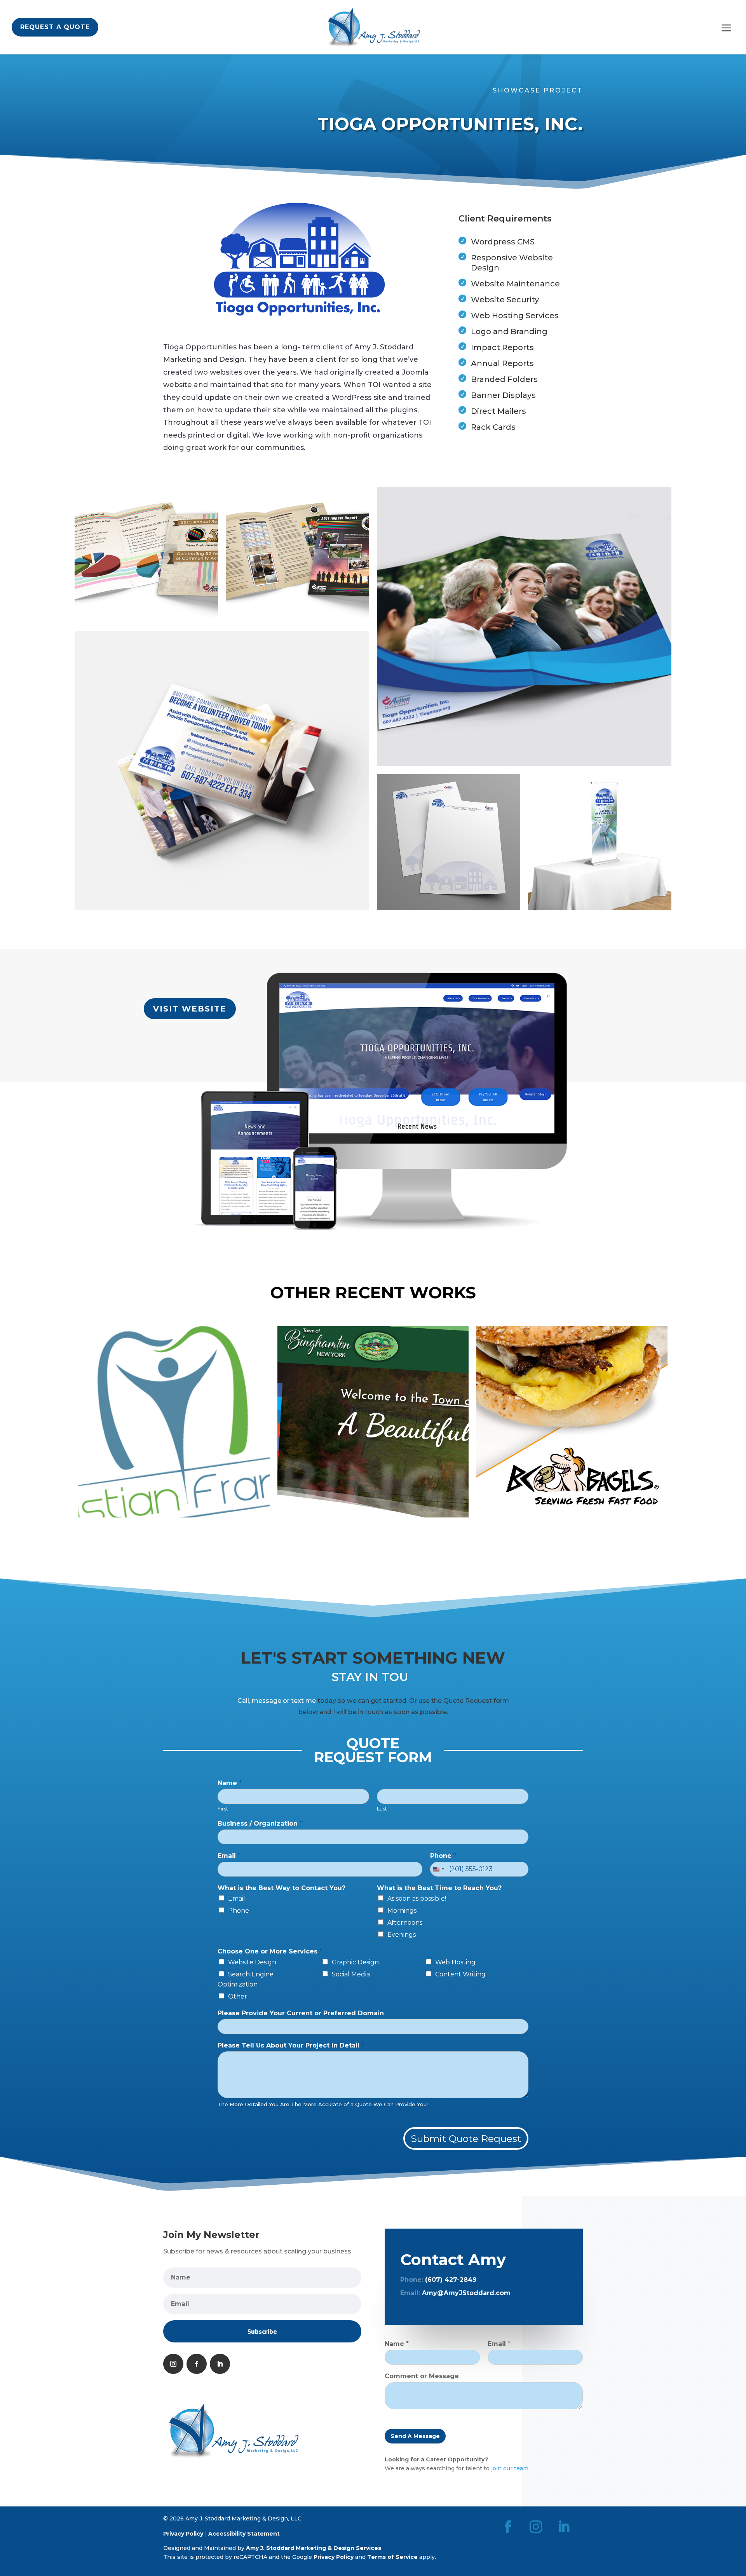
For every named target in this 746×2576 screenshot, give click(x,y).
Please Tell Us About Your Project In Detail (291, 2045)
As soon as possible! (417, 1898)
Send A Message (415, 2436)
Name (230, 1783)
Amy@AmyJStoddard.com (466, 2293)
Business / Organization (260, 1823)
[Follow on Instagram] (173, 2364)
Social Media (351, 1974)
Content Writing (460, 1974)
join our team (510, 2468)
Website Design (252, 1962)
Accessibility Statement (244, 2534)
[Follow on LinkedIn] (220, 2364)
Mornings (402, 1911)
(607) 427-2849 (451, 2280)
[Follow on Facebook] (197, 2364)
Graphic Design (355, 1962)
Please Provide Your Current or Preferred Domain (301, 2013)
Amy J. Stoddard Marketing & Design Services (314, 2548)
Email (229, 1856)
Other (238, 1996)
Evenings (402, 1935)
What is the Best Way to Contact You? (281, 1888)
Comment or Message (422, 2376)
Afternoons (405, 1923)
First (223, 1809)
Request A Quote (55, 27)
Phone (443, 1856)
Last (382, 1809)
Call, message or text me (277, 1701)
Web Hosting (455, 1962)
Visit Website (190, 1009)
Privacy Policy (183, 2534)
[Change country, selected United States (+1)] (438, 1869)
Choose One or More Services (270, 1951)
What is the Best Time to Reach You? (439, 1888)
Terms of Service (392, 2557)
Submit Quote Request (466, 2138)
